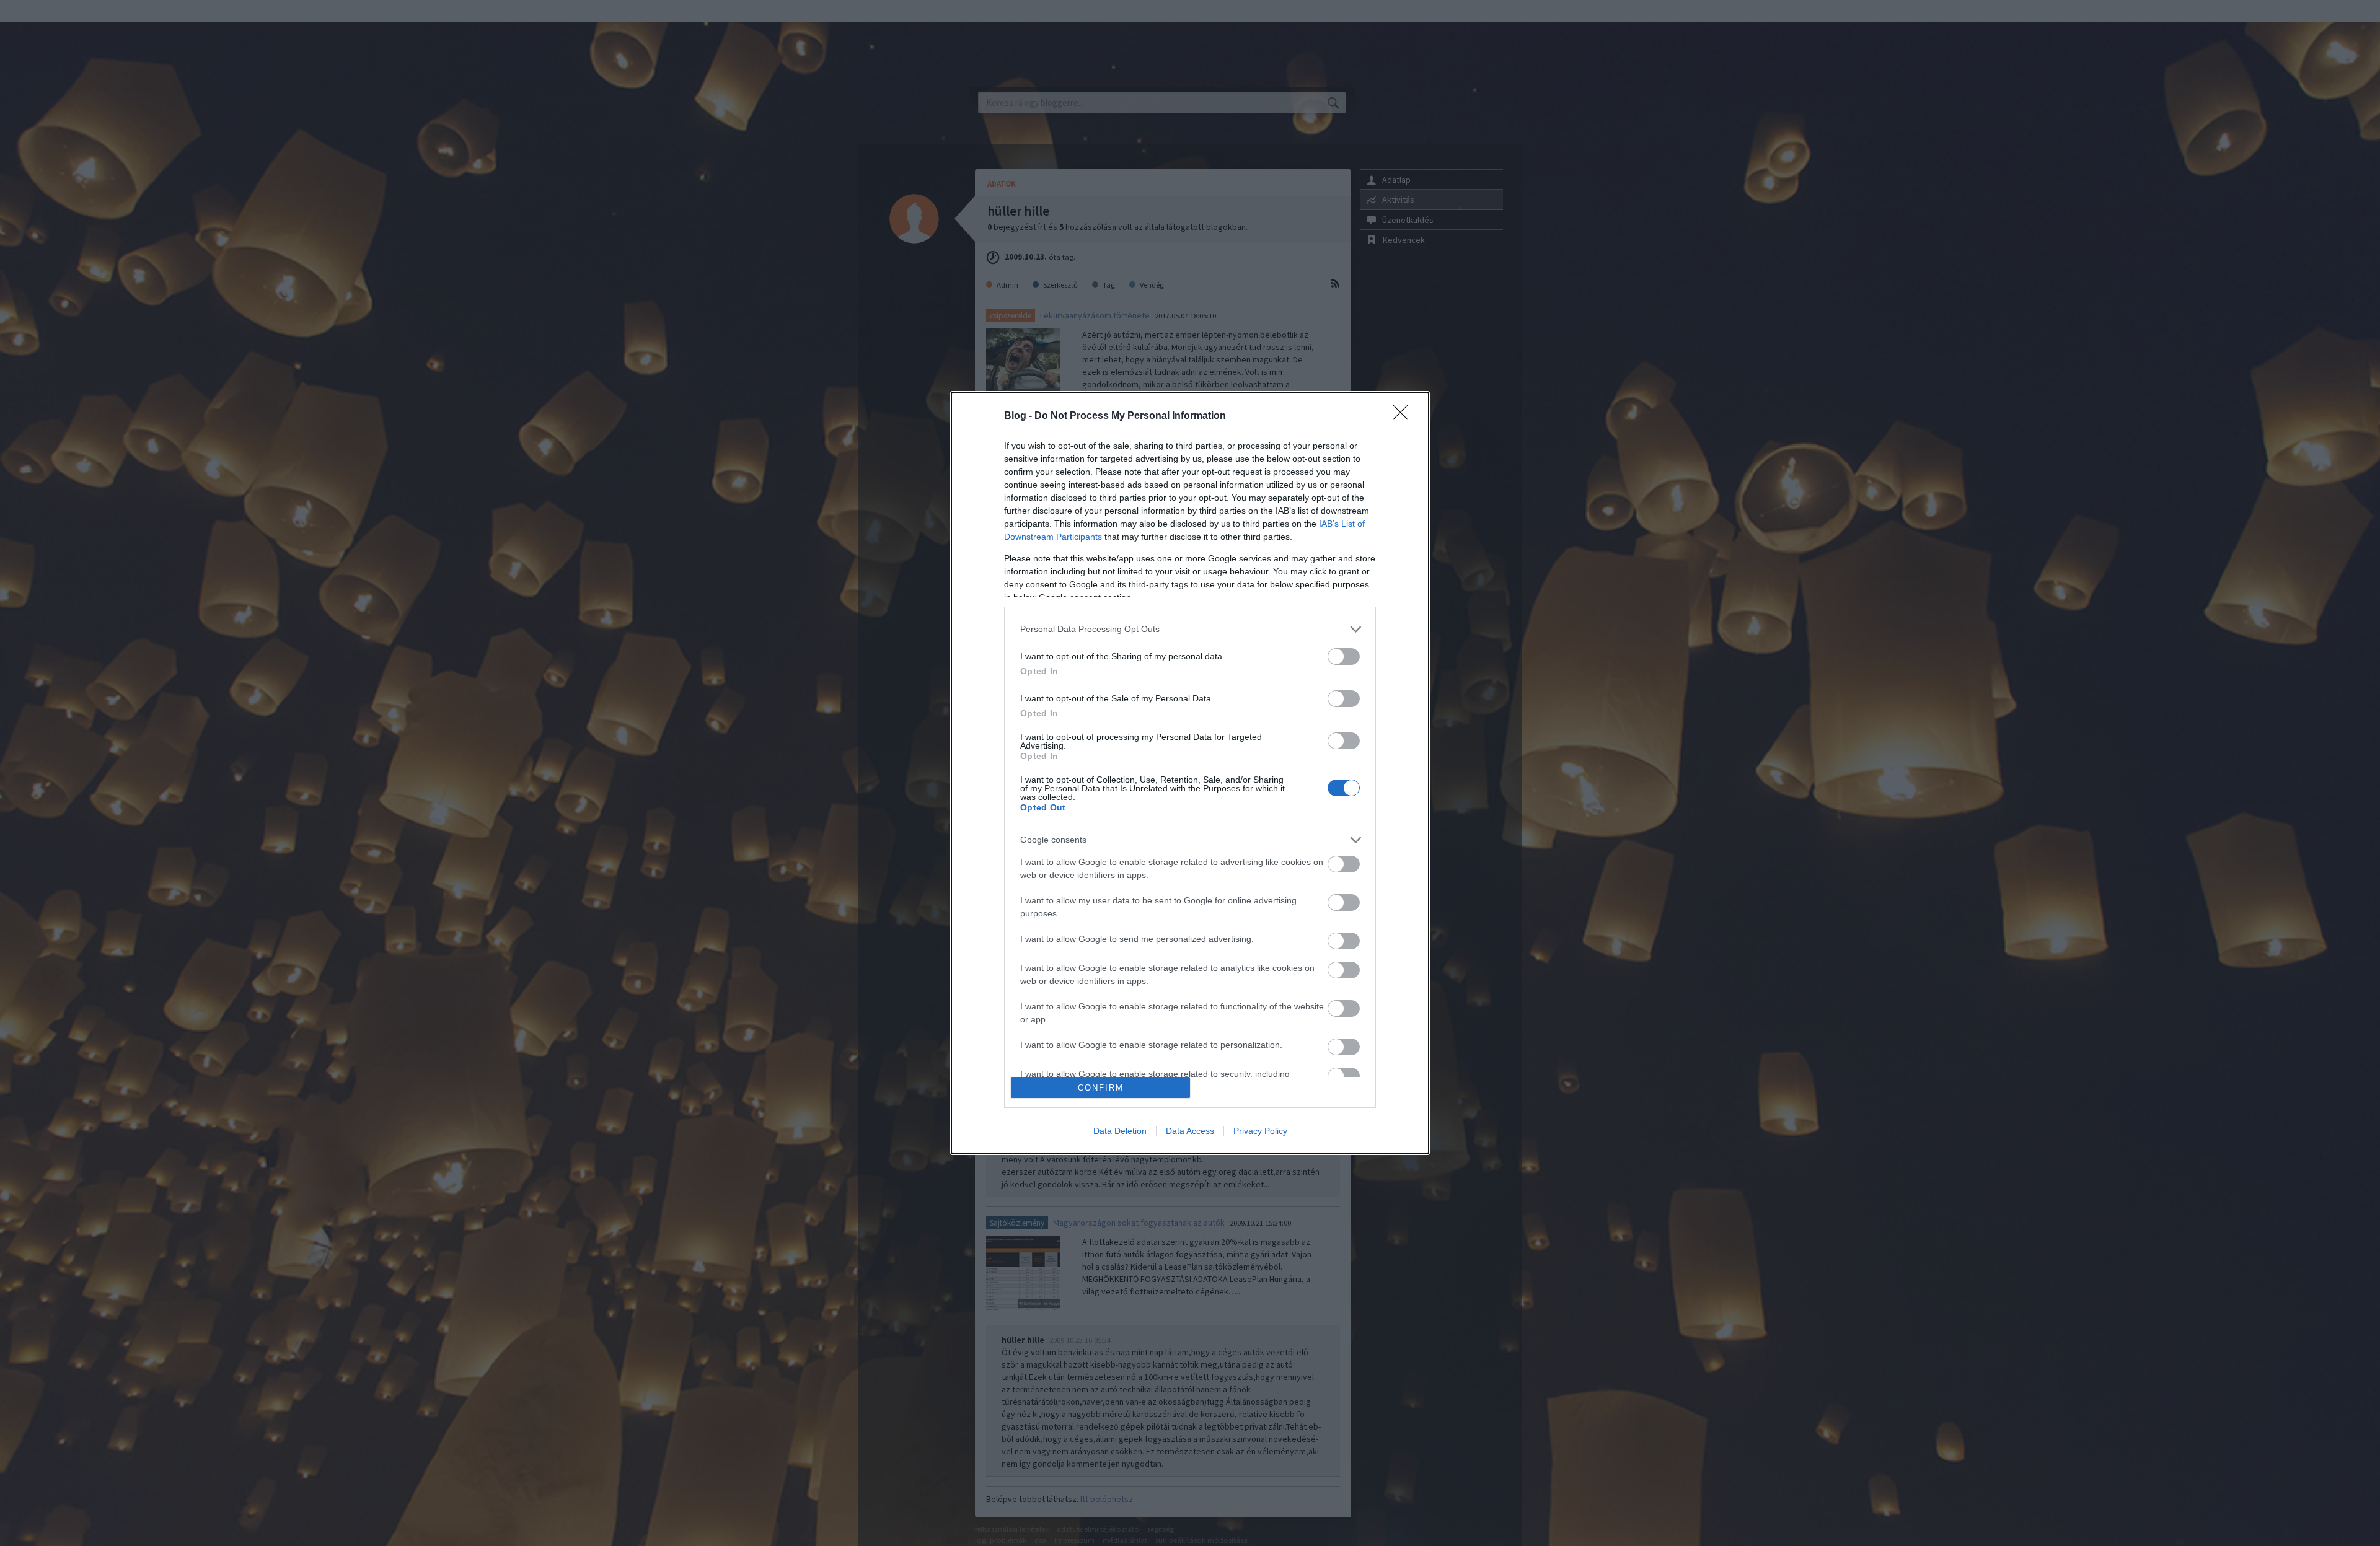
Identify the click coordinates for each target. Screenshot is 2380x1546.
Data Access (1190, 1131)
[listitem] (1190, 629)
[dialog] (1190, 773)
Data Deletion (1120, 1131)
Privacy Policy (1260, 1131)
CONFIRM (1101, 1088)
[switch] (1344, 657)
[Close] (1404, 416)
